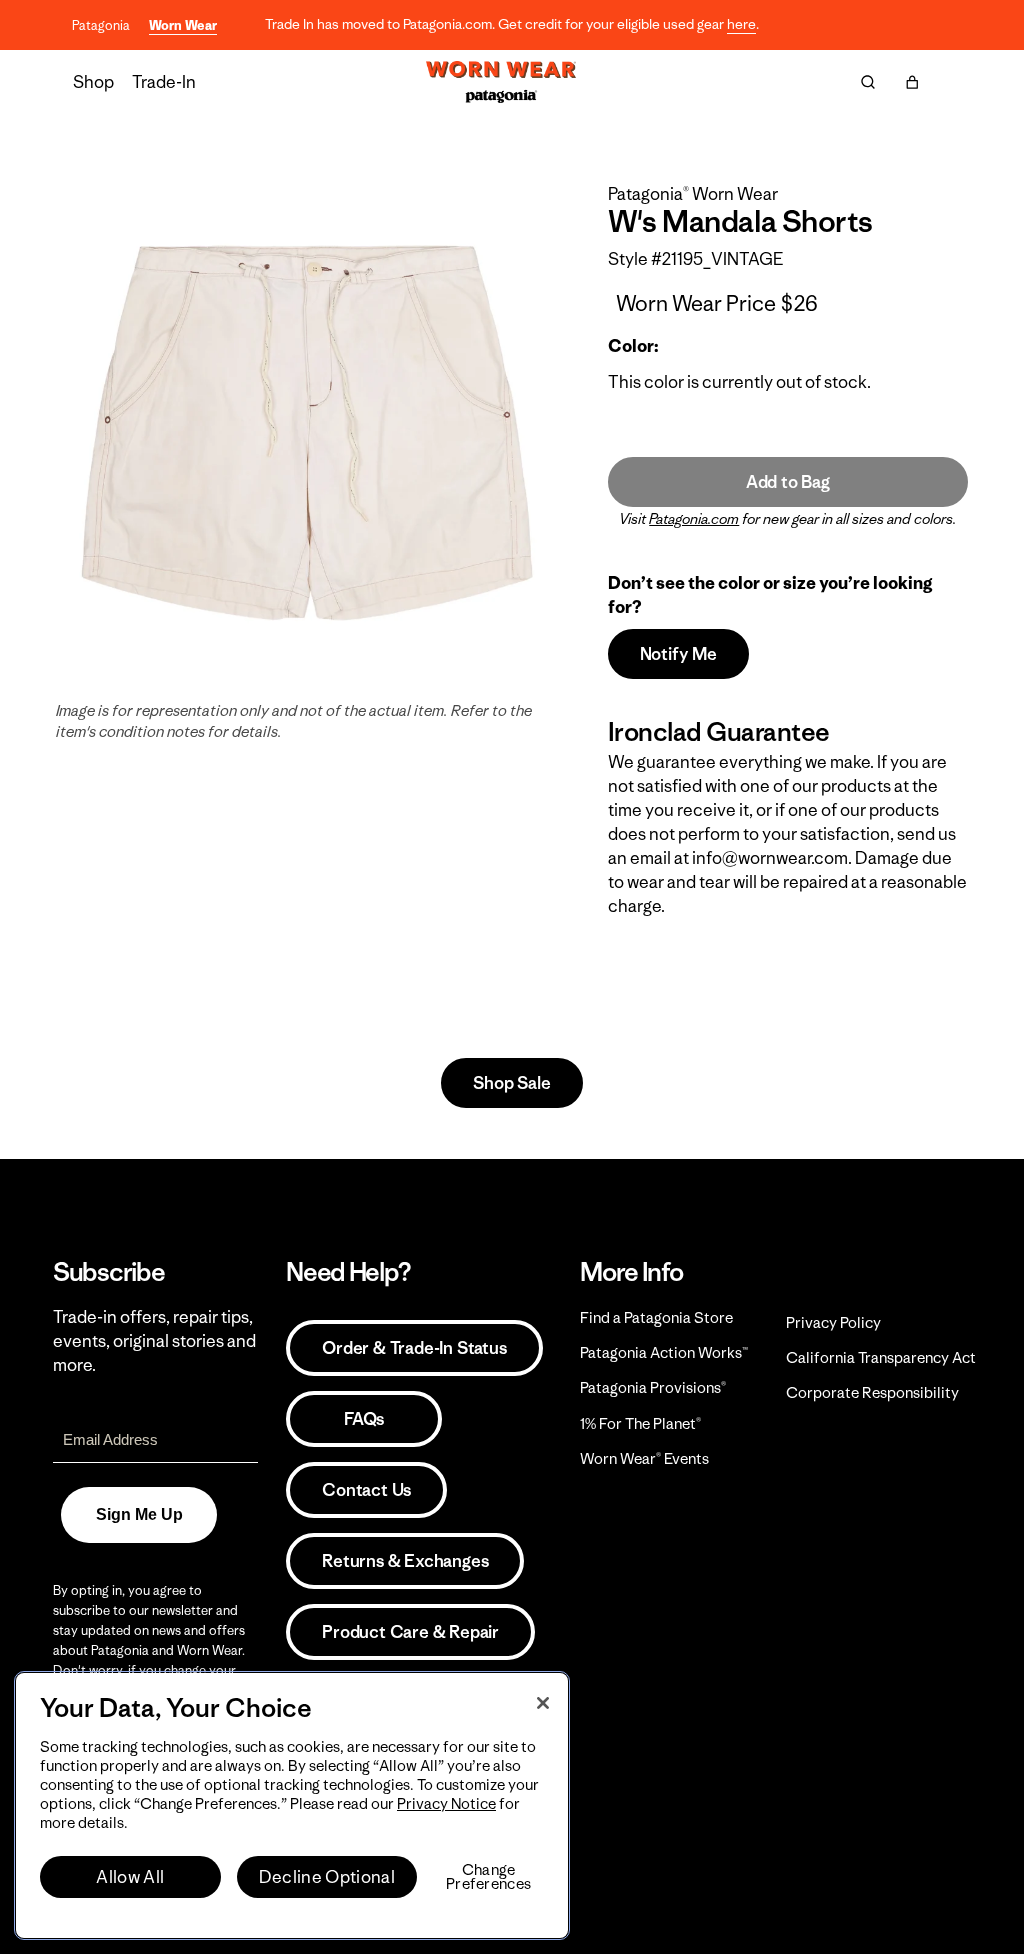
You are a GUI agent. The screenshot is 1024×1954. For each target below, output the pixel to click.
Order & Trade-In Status (414, 1348)
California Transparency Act (881, 1357)
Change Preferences (488, 1877)
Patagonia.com (694, 519)
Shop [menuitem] (93, 82)
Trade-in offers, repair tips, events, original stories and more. (154, 1341)
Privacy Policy (833, 1322)
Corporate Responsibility (872, 1392)
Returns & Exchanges (405, 1561)
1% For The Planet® (640, 1423)
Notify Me (678, 654)
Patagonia (101, 25)
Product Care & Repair (410, 1632)
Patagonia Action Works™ (664, 1352)
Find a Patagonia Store (656, 1317)
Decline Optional (327, 1877)
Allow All (130, 1877)
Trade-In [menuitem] (164, 82)
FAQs (364, 1419)
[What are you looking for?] (868, 82)
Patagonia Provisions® (653, 1387)
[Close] (543, 1703)
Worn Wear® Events (644, 1458)
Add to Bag (788, 482)
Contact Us (366, 1490)
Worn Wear (183, 25)
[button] (912, 82)
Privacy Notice (446, 1803)
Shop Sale (511, 1083)
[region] (292, 1805)
